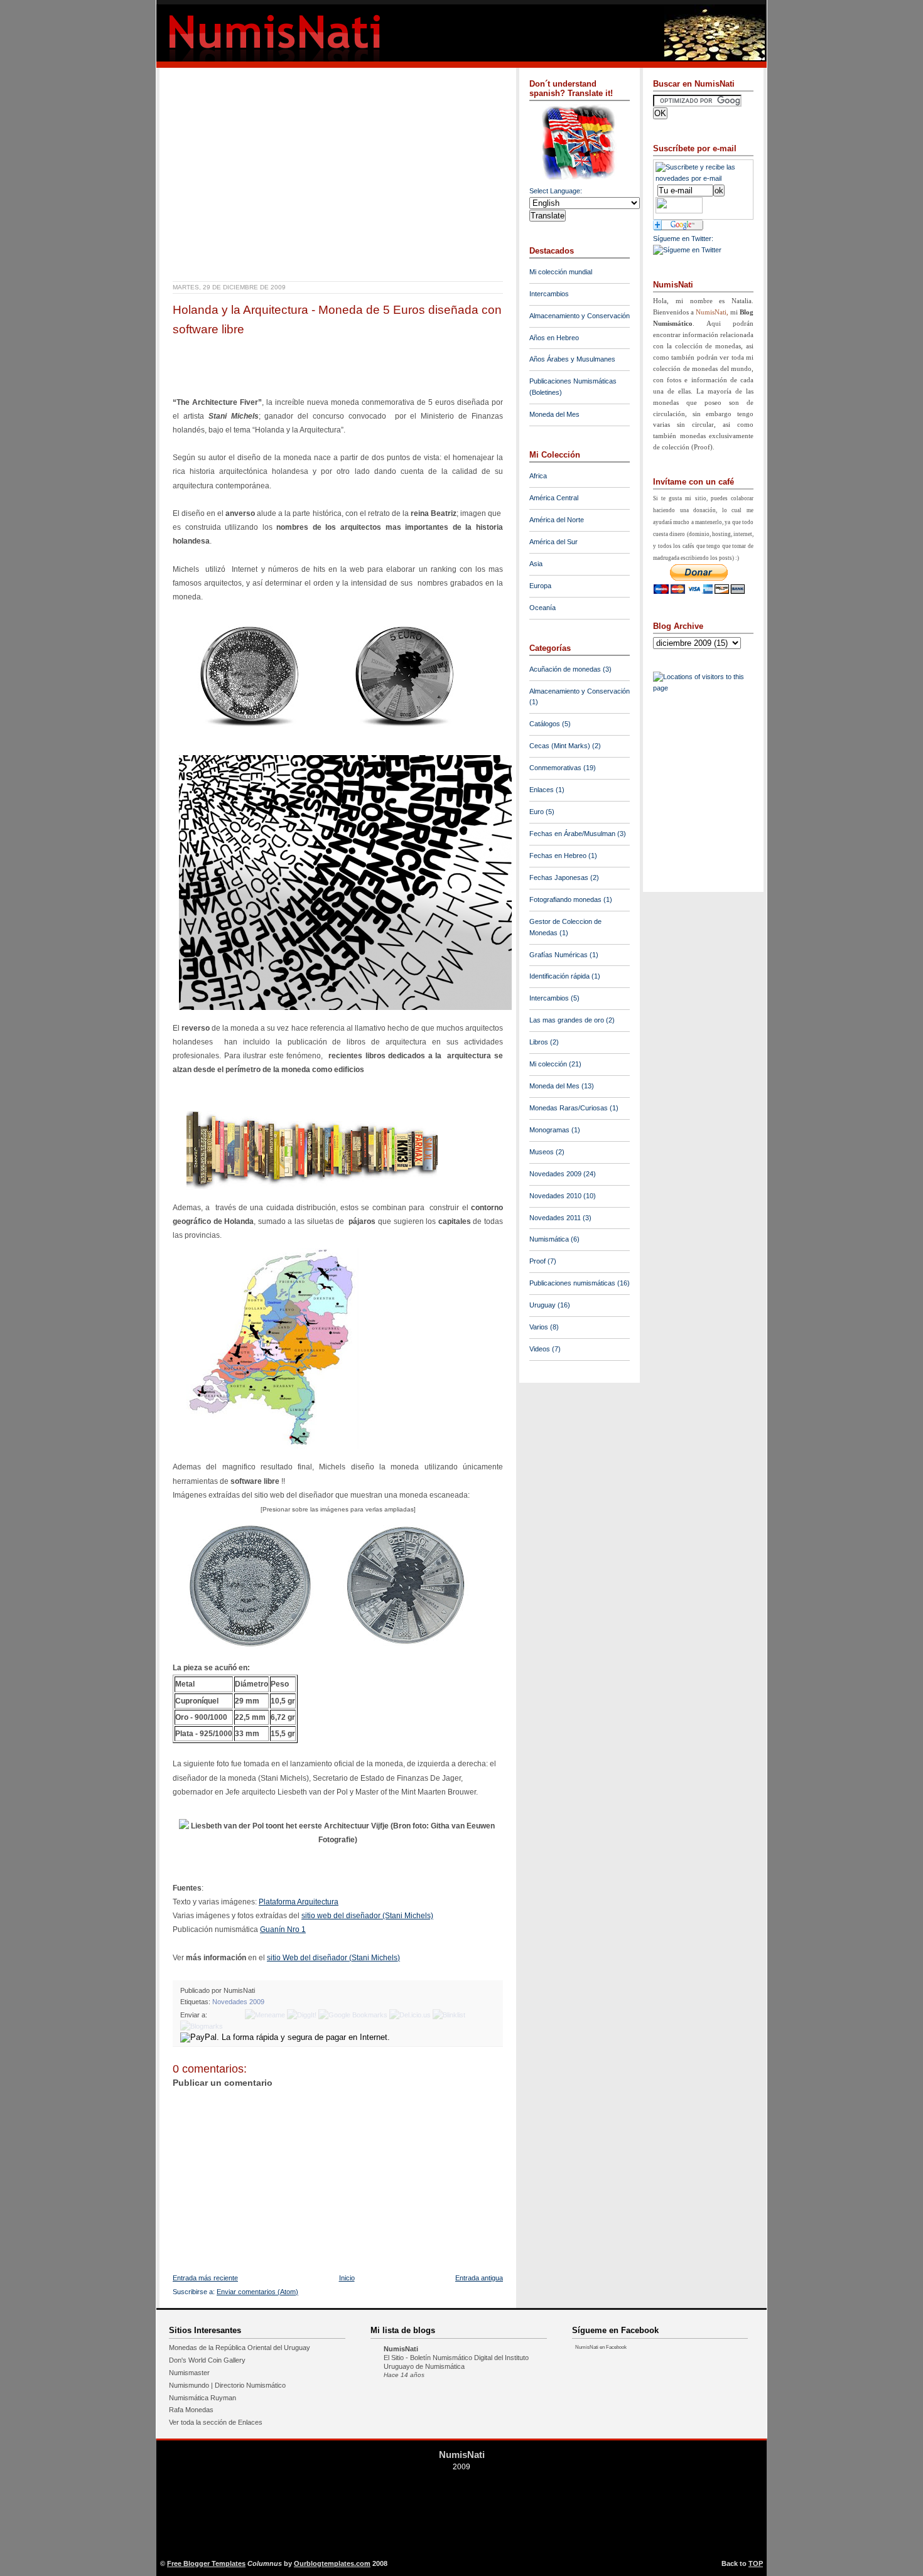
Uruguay (542, 1305)
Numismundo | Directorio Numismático (227, 2385)
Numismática (549, 1239)
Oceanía (542, 608)
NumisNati (401, 2349)
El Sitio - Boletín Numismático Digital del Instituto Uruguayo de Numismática (456, 2362)
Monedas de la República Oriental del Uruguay (240, 2348)
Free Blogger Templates (206, 2563)
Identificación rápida (559, 976)
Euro (537, 812)
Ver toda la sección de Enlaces (216, 2422)
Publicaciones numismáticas (572, 1283)
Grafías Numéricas (559, 955)
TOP (756, 2563)
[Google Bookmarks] (353, 2015)
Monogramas (549, 1130)
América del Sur (553, 542)
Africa (538, 476)
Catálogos (545, 724)
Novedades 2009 (238, 2002)
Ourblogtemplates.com (332, 2563)
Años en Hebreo (554, 338)
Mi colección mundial (561, 272)
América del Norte (557, 520)
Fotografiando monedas (565, 899)
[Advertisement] (320, 82)
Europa (540, 586)
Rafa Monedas (191, 2410)
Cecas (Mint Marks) (560, 746)
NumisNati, (713, 312)
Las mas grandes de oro (567, 1020)
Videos (540, 1349)
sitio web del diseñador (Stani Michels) (367, 1916)
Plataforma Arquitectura (299, 1902)
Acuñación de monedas (565, 669)
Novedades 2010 (555, 1196)
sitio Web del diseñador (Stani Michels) (333, 1958)
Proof (537, 1261)
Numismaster (189, 2373)
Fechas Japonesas (559, 877)
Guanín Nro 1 (283, 1929)
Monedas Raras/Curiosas (569, 1108)
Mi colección (548, 1064)
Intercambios (549, 294)
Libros (539, 1042)
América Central (554, 498)
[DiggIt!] (302, 2015)
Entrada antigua (479, 2278)
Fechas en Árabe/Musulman (572, 834)
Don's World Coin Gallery (207, 2360)
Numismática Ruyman (202, 2398)
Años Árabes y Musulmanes (572, 359)
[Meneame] (265, 2015)
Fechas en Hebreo (558, 856)
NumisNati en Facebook (601, 2347)
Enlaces (542, 790)
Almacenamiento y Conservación (580, 316)
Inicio (347, 2278)
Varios (539, 1327)
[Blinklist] (449, 2015)
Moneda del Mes (554, 414)
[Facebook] (214, 2015)
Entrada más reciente (205, 2278)
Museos (542, 1152)
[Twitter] (226, 2015)
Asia (536, 564)
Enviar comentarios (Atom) (257, 2292)
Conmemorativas (555, 768)
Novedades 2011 (555, 1218)
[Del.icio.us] (410, 2015)
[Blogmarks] (202, 2026)
